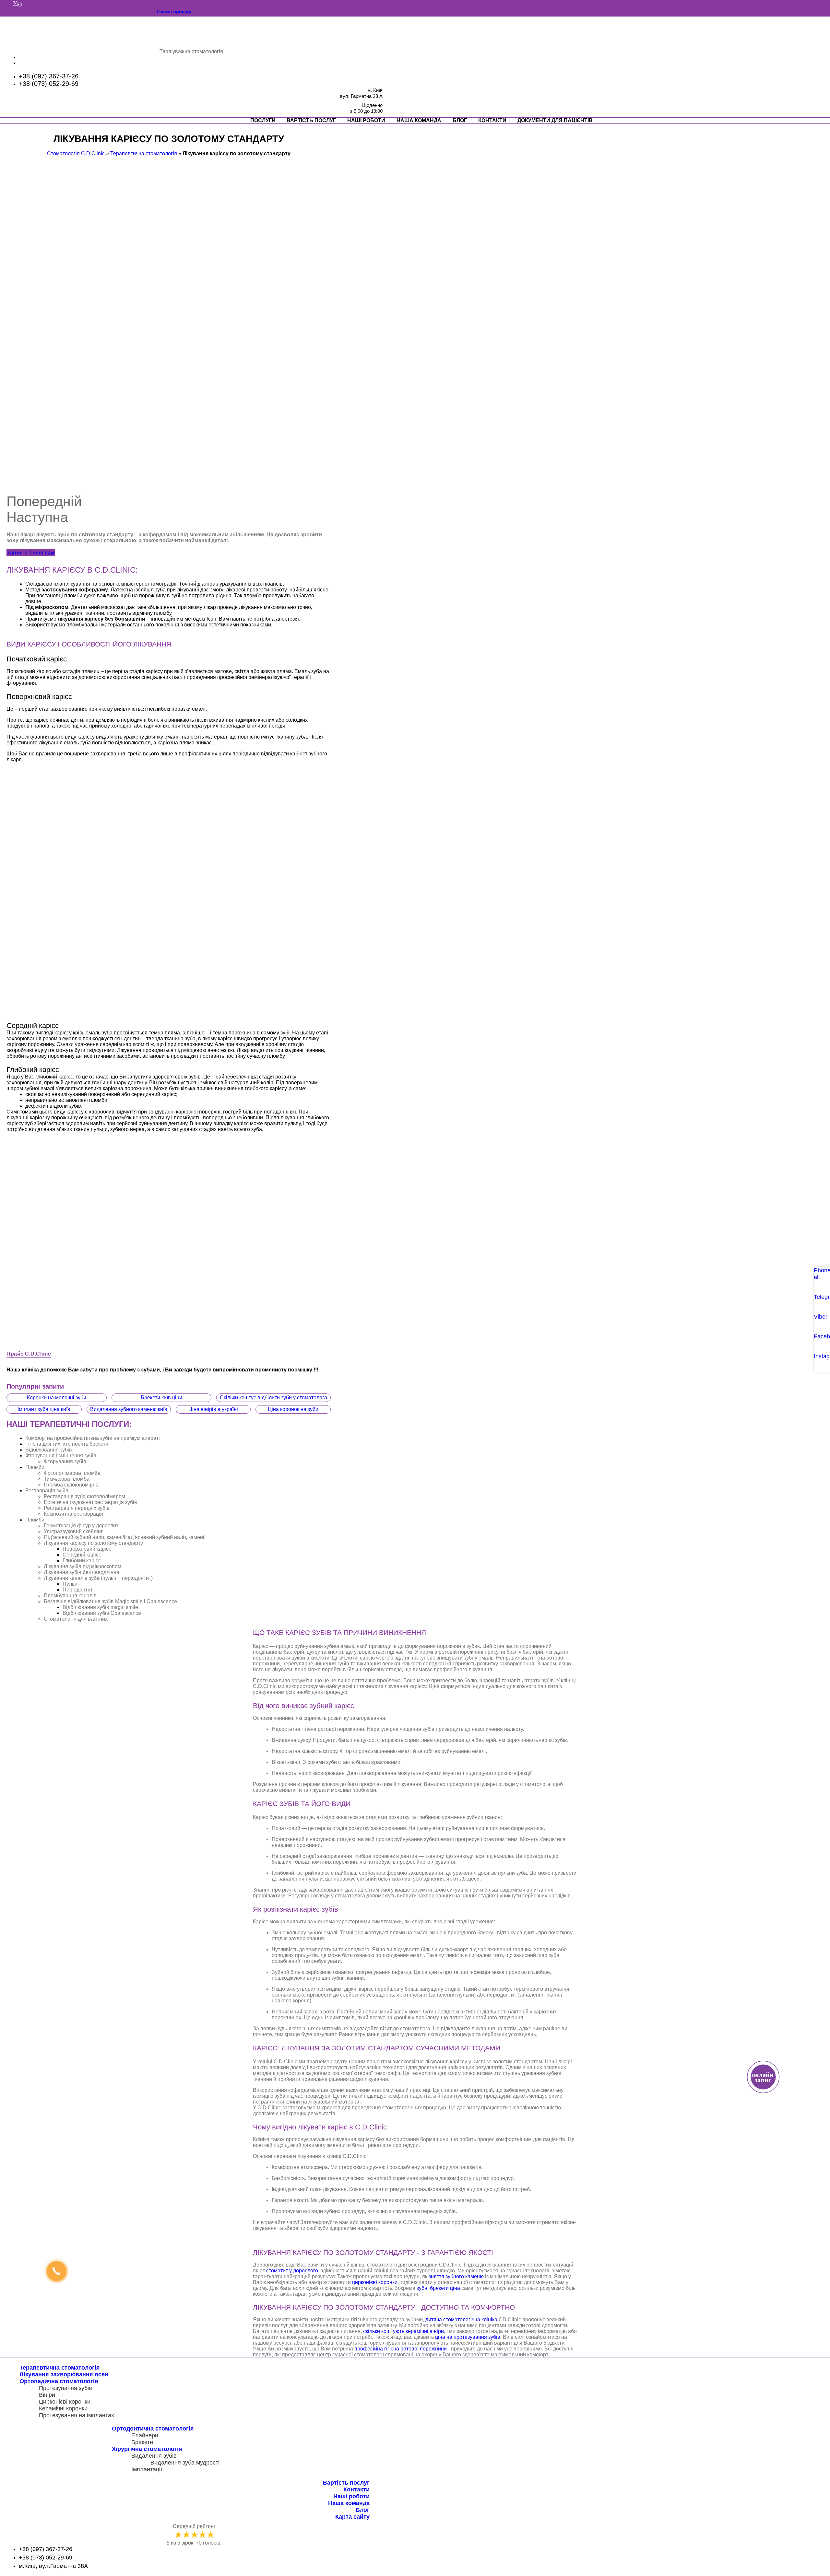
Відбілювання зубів (49, 1450)
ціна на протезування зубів (468, 2337)
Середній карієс (82, 1555)
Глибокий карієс (82, 1561)
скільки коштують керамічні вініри (403, 2331)
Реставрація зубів (47, 1491)
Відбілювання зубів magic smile (100, 1607)
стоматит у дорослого (292, 2271)
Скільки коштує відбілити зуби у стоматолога (273, 1398)
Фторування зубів (65, 1461)
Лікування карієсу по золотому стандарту (93, 1543)
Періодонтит (78, 1590)
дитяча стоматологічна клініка (461, 2320)
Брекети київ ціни (161, 1398)
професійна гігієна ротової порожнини (401, 2349)
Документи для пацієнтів (555, 120)
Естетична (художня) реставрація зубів (90, 1502)
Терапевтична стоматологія (144, 153)
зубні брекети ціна (438, 2288)
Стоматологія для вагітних (76, 1619)
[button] (31, 552)
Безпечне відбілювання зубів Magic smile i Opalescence (110, 1601)
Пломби (35, 1467)
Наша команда (419, 120)
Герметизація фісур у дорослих (81, 1526)
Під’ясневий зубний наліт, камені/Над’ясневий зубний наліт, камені (124, 1537)
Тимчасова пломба (67, 1479)
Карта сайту (352, 2517)
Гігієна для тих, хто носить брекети (67, 1444)
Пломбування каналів (70, 1596)
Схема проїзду (174, 12)
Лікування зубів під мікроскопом (83, 1566)
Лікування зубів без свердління (82, 1572)
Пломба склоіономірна (71, 1485)
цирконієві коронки (375, 2282)
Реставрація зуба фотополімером (84, 1496)
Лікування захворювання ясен (64, 2374)
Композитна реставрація (73, 1514)
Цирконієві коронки (65, 2402)
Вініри (47, 2395)
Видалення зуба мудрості (185, 2463)
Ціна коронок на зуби (293, 1409)
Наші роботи (366, 120)
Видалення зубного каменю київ (129, 1409)
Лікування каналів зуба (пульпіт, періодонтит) (98, 1578)
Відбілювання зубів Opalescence (102, 1613)
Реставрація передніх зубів (77, 1508)
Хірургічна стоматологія (147, 2449)
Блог (460, 120)
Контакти (492, 120)
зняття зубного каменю (456, 2276)
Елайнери (145, 2435)
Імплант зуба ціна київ (44, 1409)
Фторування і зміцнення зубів (61, 1456)
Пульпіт (72, 1584)
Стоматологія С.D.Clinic (76, 153)
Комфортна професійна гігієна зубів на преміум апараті (93, 1438)
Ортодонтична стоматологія (153, 2429)
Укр (18, 3)
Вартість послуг (311, 120)
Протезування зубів (65, 2388)
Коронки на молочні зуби (57, 1398)
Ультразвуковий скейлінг (73, 1531)
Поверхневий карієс (87, 1549)
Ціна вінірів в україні (213, 1409)
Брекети (142, 2442)
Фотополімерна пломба (72, 1473)
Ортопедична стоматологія (59, 2381)
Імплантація (148, 2469)
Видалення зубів (154, 2456)
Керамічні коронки (63, 2408)
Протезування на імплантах (77, 2415)
